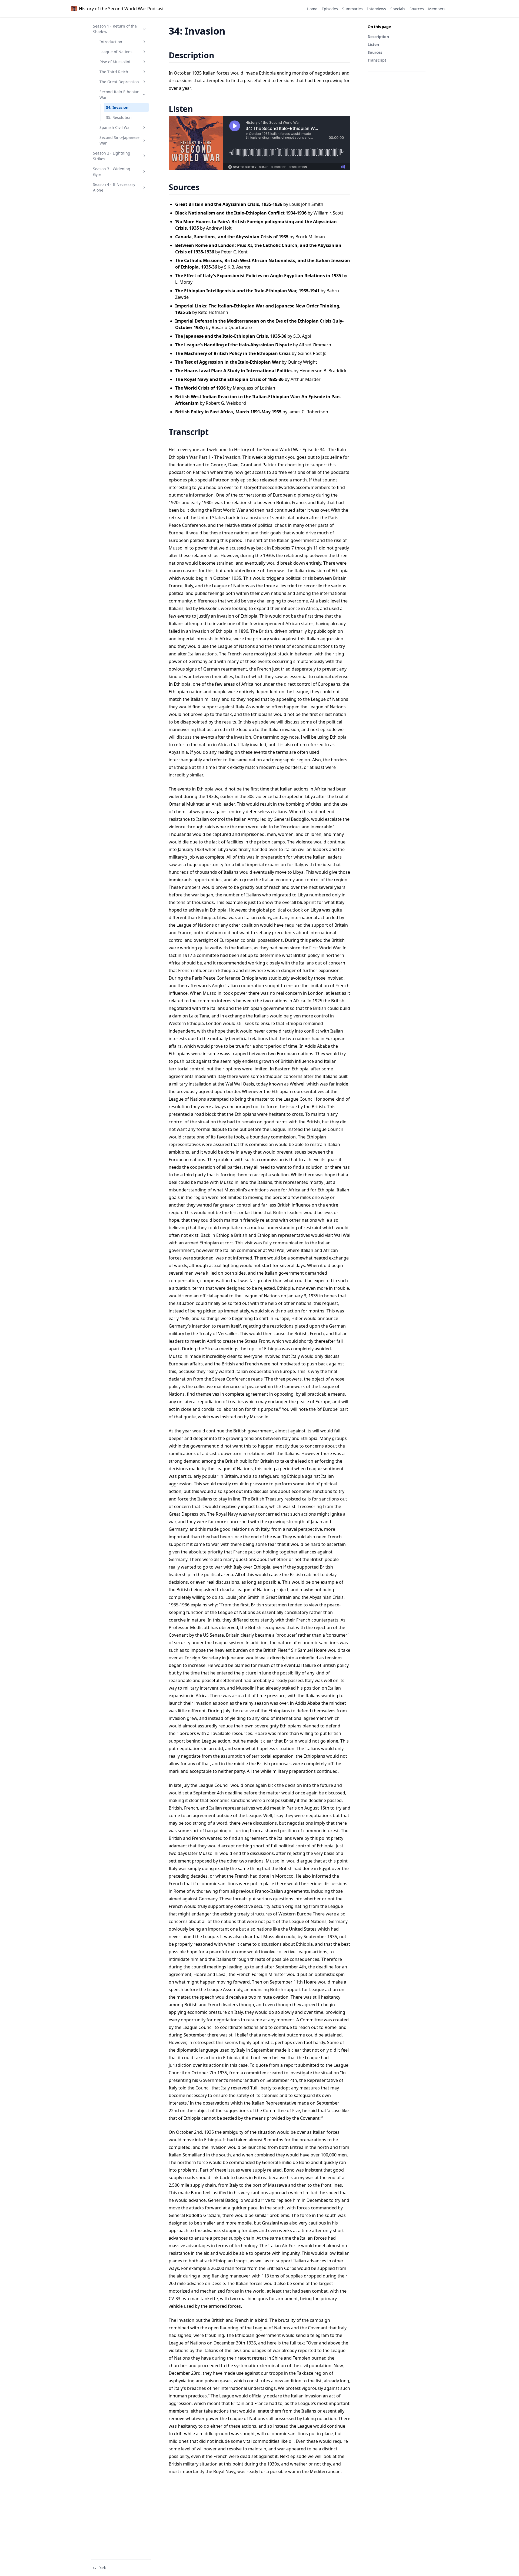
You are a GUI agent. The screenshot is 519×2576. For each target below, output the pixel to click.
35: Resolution (119, 117)
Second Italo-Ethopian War (119, 95)
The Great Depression (119, 82)
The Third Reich (114, 72)
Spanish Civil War (115, 127)
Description (378, 37)
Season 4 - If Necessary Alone (114, 187)
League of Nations (116, 52)
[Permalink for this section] (221, 55)
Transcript (377, 60)
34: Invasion (117, 107)
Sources (375, 52)
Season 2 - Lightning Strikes (112, 156)
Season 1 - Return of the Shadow (115, 29)
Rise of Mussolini (115, 62)
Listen (373, 44)
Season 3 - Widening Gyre (112, 172)
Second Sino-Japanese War (119, 140)
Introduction (111, 42)
